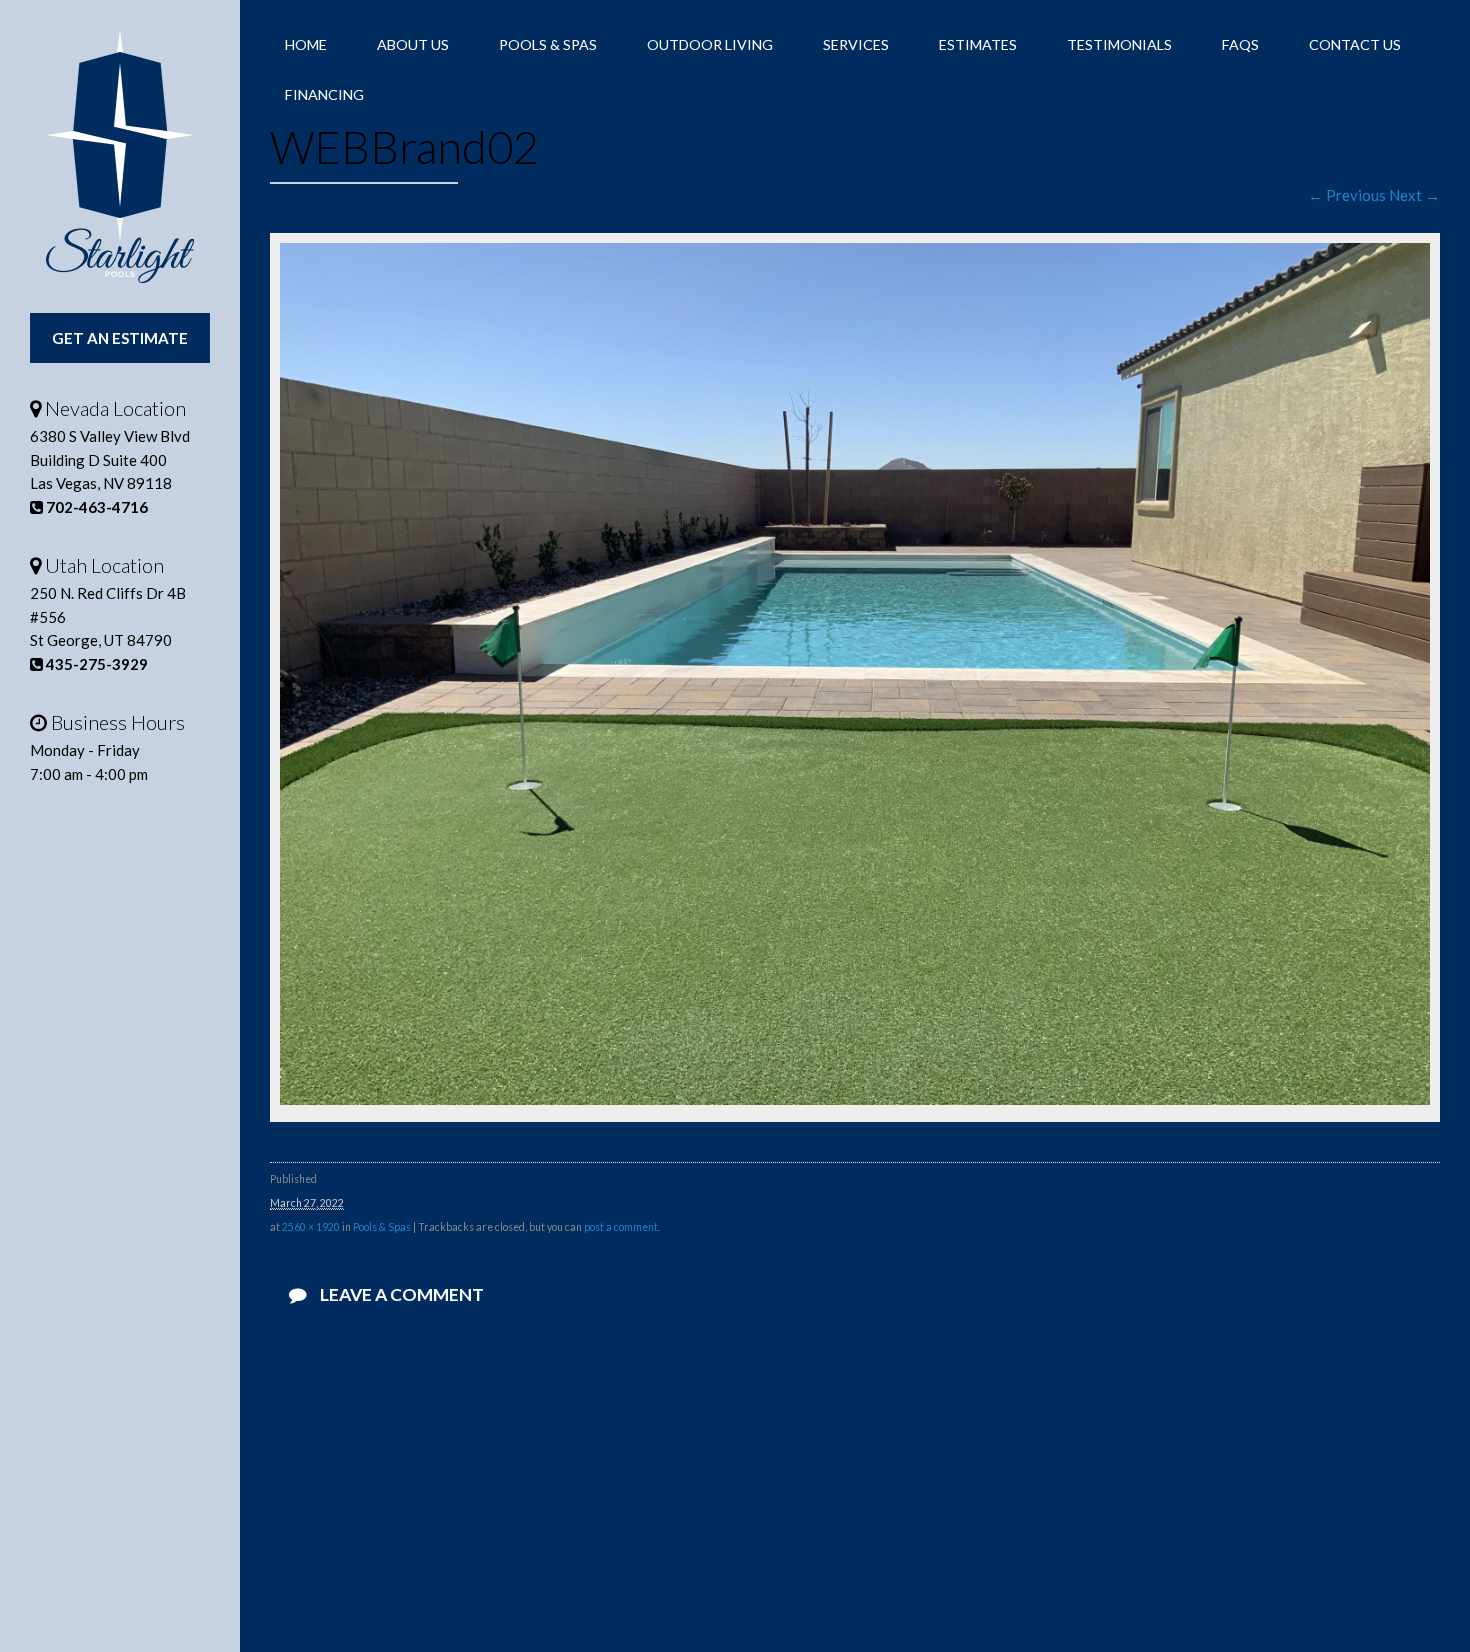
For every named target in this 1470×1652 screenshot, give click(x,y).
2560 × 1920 (311, 1227)
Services (856, 44)
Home (306, 44)
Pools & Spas (548, 44)
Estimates (978, 44)
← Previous (1347, 195)
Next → (1414, 195)
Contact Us (1355, 44)
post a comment (621, 1227)
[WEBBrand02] (855, 1099)
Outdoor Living (710, 44)
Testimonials (1119, 44)
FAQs (1240, 44)
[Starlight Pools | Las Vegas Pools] (120, 156)
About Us (413, 44)
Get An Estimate (120, 338)
